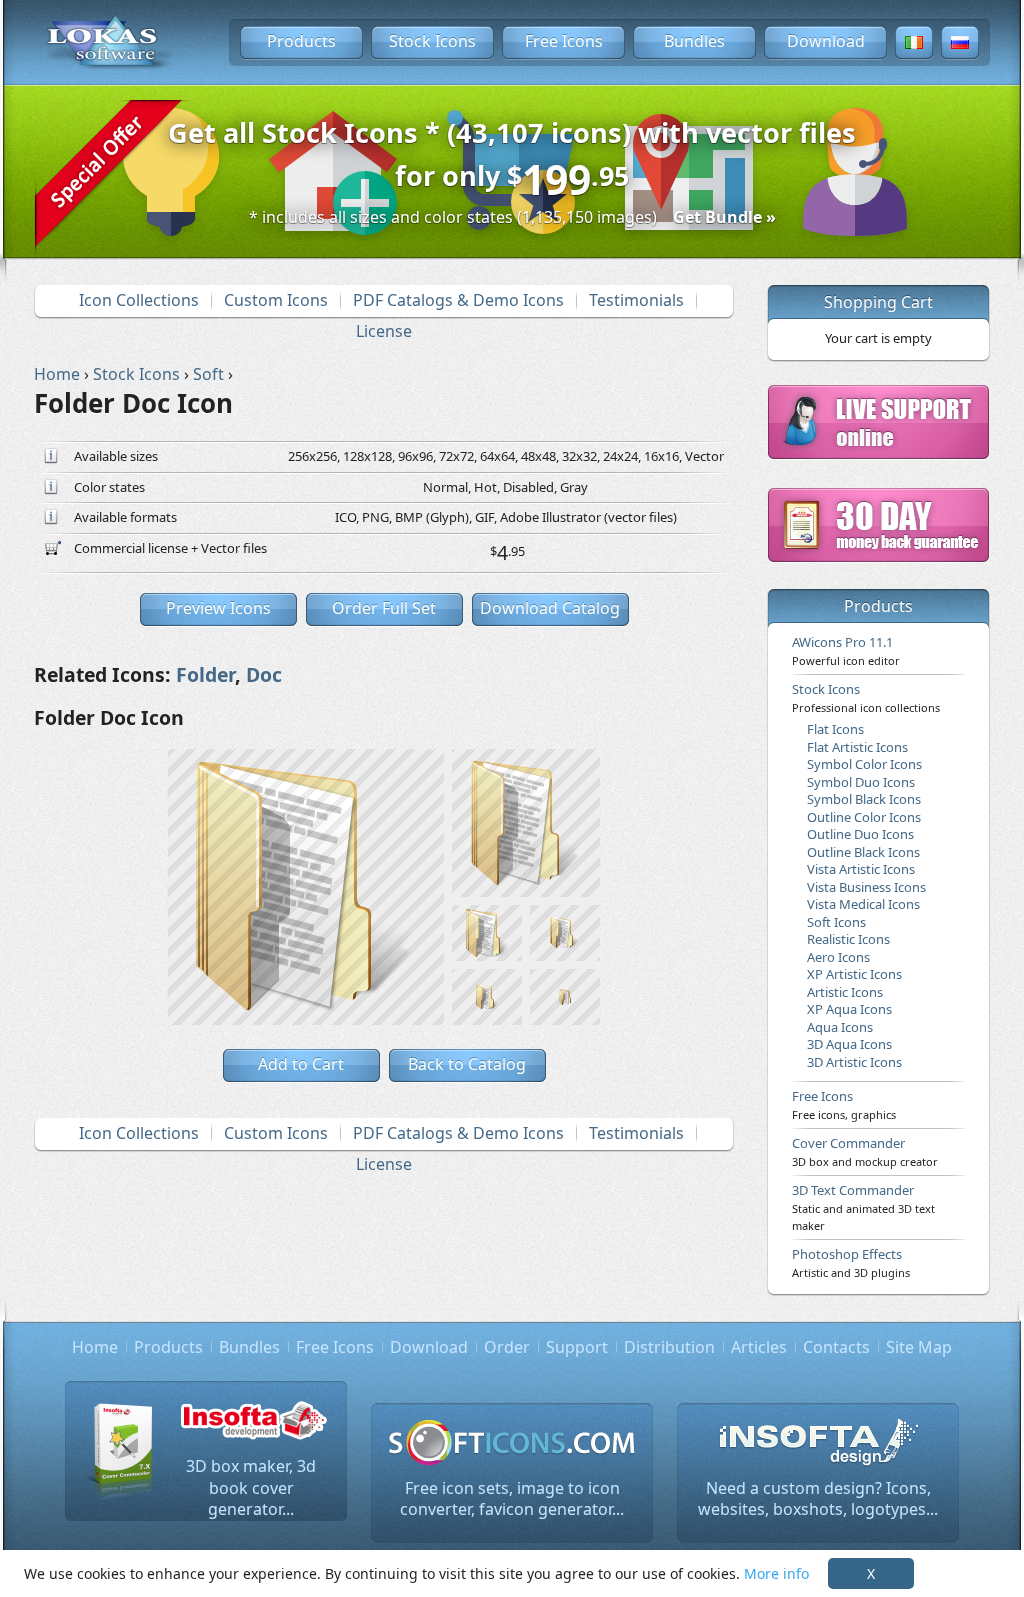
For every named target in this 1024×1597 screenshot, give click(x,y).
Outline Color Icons (864, 817)
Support (577, 1347)
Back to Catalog (467, 1064)
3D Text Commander (863, 1207)
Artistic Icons (845, 992)
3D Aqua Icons (849, 1044)
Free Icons (564, 41)
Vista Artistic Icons (861, 869)
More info (776, 1573)
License (384, 331)
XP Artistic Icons (854, 974)
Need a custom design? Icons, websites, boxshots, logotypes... (818, 1499)
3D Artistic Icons (854, 1062)
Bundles (694, 41)
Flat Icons (835, 729)
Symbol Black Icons (864, 799)
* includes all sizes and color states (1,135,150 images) (512, 217)
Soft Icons (836, 922)
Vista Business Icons (866, 887)
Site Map (919, 1347)
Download (826, 41)
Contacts (836, 1347)
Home (95, 1347)
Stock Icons (432, 41)
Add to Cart (301, 1064)
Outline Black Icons (863, 852)
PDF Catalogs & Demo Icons (458, 300)
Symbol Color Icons (864, 764)
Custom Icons (276, 300)
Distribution (669, 1347)
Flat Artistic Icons (857, 747)
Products (301, 41)
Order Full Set (384, 608)
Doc (264, 674)
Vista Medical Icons (863, 904)
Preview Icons (218, 608)
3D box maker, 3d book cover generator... (251, 1487)
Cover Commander (865, 1151)
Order (507, 1347)
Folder (205, 674)
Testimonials (636, 300)
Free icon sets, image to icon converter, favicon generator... (512, 1499)
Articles (759, 1347)
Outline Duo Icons (860, 834)
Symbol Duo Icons (861, 782)
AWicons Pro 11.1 (846, 650)
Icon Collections (139, 300)
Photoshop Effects (851, 1262)
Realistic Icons (848, 939)
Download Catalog (550, 608)
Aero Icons (838, 957)
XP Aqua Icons (849, 1009)
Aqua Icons (840, 1027)
